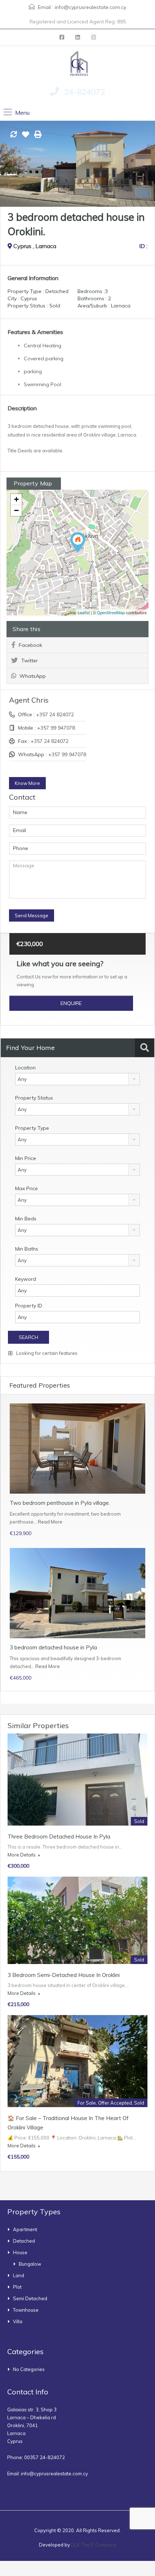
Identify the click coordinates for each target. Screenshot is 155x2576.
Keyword (26, 1279)
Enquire (71, 1003)
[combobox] (77, 1079)
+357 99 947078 (56, 728)
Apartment (25, 2229)
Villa (18, 2321)
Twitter (30, 661)
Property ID (29, 1306)
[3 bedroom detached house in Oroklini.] (78, 542)
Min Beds (26, 1219)
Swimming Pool (43, 384)
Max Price (26, 1188)
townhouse (26, 2310)
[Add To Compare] (14, 135)
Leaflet (84, 612)
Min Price (26, 1158)
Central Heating (43, 346)
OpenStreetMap (111, 612)
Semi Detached (30, 2298)
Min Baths (27, 1249)
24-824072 (85, 92)
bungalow (30, 2264)
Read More (50, 1522)
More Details (22, 1855)
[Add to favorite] (26, 137)
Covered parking (44, 358)
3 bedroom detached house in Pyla (53, 1647)
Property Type (32, 1128)
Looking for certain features (46, 1353)
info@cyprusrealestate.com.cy (90, 7)
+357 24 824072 (55, 714)
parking (33, 371)
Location (25, 1068)
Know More (27, 783)
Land (19, 2275)
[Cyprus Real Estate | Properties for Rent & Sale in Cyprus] (78, 63)
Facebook (30, 645)
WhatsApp (33, 676)
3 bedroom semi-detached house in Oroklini (64, 1975)
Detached (24, 2241)
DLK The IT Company (94, 2545)
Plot (17, 2287)
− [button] (16, 510)
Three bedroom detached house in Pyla (59, 1837)
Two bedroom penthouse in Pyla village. (60, 1503)
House (20, 2252)
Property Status (34, 1098)
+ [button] (16, 499)
